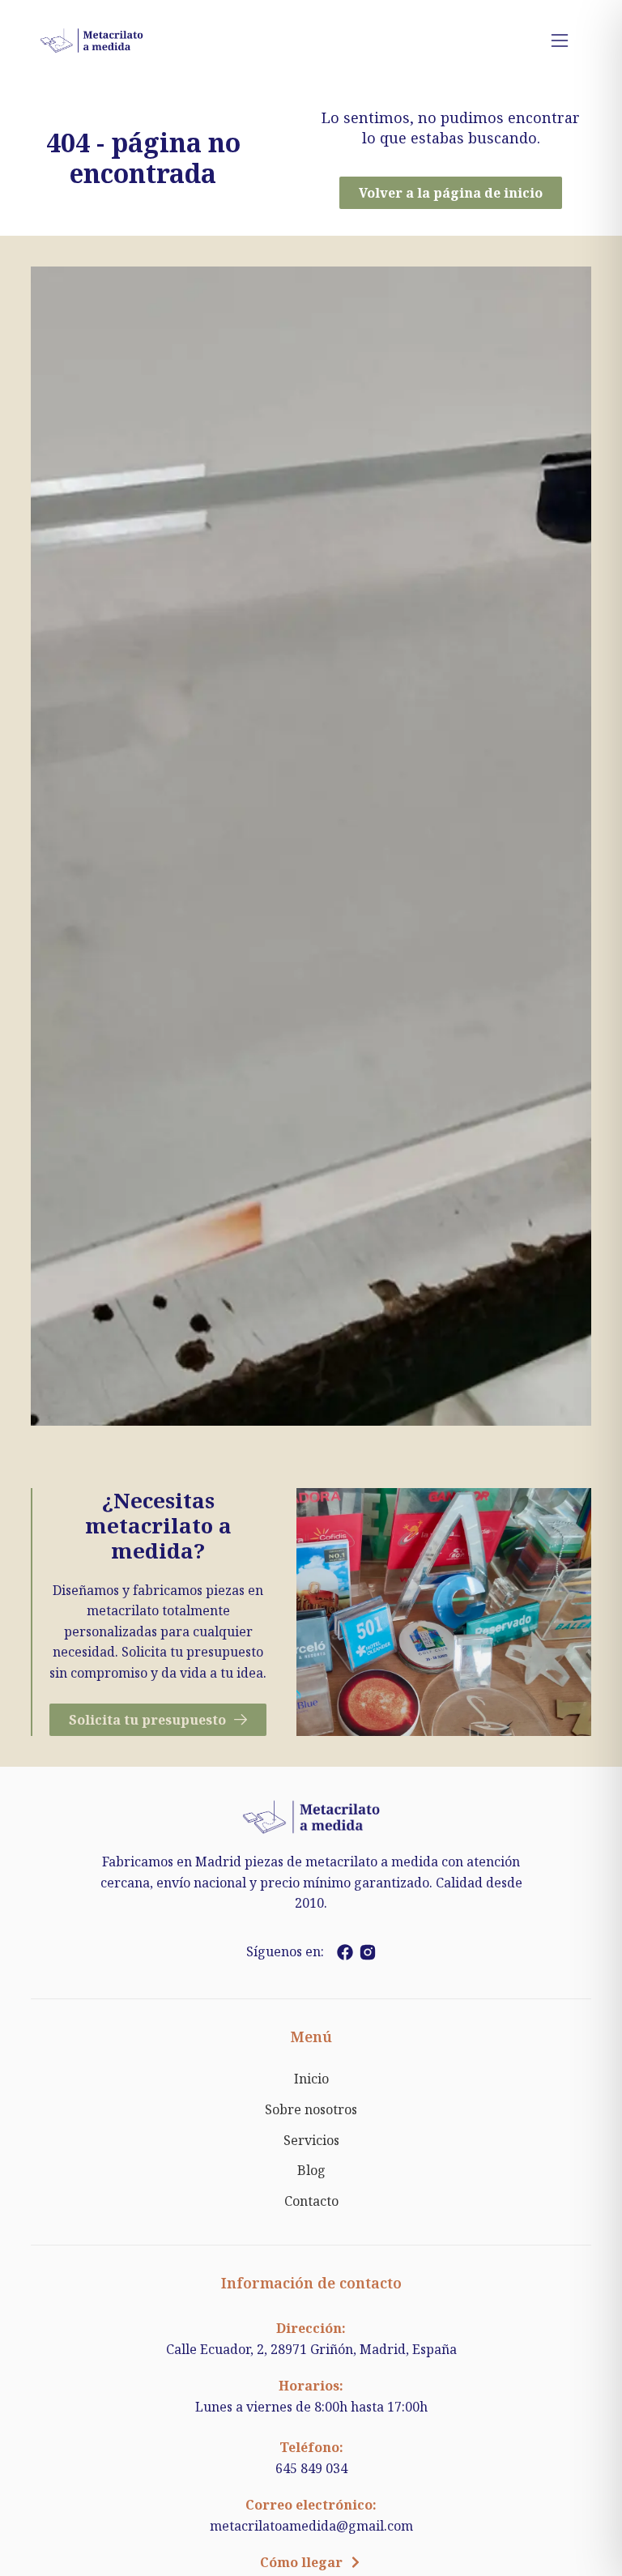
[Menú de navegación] (560, 41)
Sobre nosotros (311, 2109)
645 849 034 (311, 2468)
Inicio (311, 2079)
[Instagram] (368, 1952)
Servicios (311, 2140)
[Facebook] (345, 1952)
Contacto (311, 2201)
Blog (311, 2170)
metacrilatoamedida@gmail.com (311, 2526)
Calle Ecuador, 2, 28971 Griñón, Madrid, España (311, 2349)
